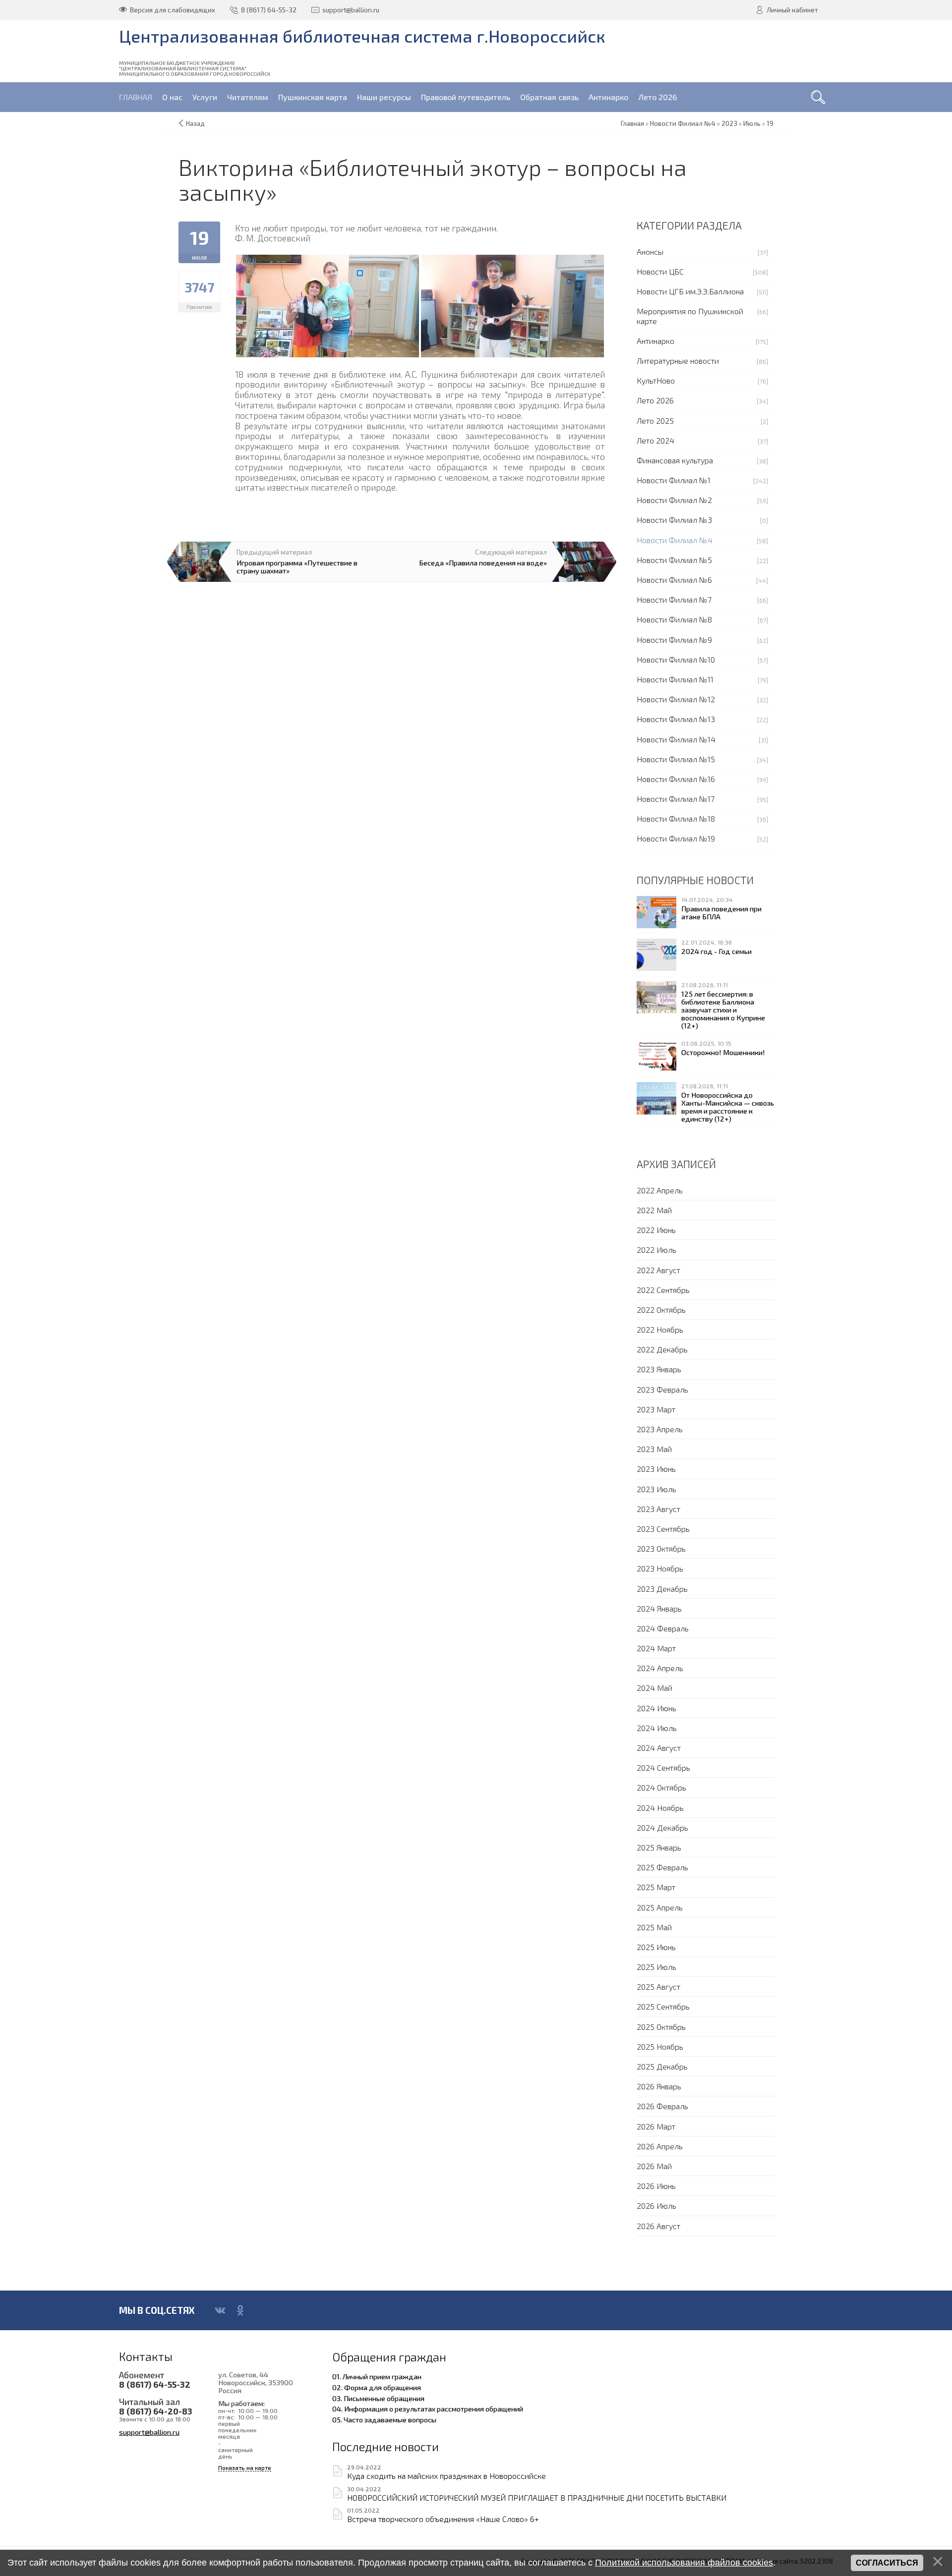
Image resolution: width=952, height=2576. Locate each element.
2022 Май (654, 1210)
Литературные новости (678, 361)
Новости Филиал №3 (674, 520)
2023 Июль (656, 1489)
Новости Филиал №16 (676, 779)
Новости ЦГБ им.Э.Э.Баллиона (690, 291)
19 (770, 123)
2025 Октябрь (661, 2027)
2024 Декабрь (662, 1827)
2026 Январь (659, 2086)
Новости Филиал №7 (674, 599)
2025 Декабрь (662, 2066)
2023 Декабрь (662, 1589)
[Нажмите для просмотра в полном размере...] (327, 305)
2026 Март (656, 2126)
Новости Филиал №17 (676, 799)
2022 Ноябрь (660, 1329)
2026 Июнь (656, 2186)
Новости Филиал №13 (676, 719)
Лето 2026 (655, 400)
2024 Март (656, 1648)
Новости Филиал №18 (676, 818)
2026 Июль (656, 2206)
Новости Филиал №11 (675, 679)
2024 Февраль (663, 1628)
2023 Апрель (660, 1429)
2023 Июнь (656, 1469)
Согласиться (887, 2563)
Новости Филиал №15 (676, 759)
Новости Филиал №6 (674, 580)
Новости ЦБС (660, 271)
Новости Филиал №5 (674, 560)
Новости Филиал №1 (674, 480)
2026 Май (654, 2166)
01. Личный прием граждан (377, 2376)
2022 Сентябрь (663, 1290)
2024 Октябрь (661, 1787)
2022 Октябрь (661, 1310)
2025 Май (654, 1927)
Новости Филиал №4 (675, 540)
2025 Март (656, 1887)
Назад (195, 123)
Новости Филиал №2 (674, 500)
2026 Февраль (662, 2106)
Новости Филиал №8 (674, 619)
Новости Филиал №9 (674, 640)
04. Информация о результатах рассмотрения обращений (428, 2408)
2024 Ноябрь (660, 1808)
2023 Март (656, 1409)
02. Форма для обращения (377, 2387)
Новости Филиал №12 (676, 699)
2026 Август (658, 2226)
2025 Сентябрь (663, 2006)
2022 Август (658, 1270)
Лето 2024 (655, 440)
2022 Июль (656, 1250)
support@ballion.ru (149, 2432)
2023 (729, 123)
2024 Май (654, 1688)
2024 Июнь (656, 1708)
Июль (752, 123)
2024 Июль (657, 1728)
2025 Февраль (662, 1867)
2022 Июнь (656, 1230)
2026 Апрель (660, 2146)
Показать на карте (245, 2468)
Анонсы (650, 252)
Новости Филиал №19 (676, 838)
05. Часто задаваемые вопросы (384, 2419)
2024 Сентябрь (663, 1767)
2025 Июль (656, 1967)
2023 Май (654, 1449)
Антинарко (655, 341)
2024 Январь (659, 1608)
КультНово (656, 380)
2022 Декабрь (662, 1349)
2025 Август (658, 1987)
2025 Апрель (660, 1907)
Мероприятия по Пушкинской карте (690, 316)
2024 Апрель (660, 1668)
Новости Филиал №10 (676, 659)
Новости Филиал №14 (676, 739)
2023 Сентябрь (663, 1529)
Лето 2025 (655, 420)
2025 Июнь (656, 1947)
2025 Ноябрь (660, 2046)
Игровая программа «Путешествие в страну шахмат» (297, 566)
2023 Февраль (662, 1389)
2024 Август (659, 1748)
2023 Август (658, 1509)
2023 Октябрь (661, 1548)
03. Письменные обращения (378, 2398)
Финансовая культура (675, 460)
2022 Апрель (660, 1190)
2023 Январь (659, 1369)
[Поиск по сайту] (818, 97)
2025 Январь (659, 1847)
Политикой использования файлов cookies (684, 2563)
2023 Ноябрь (660, 1568)
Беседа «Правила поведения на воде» (483, 562)
